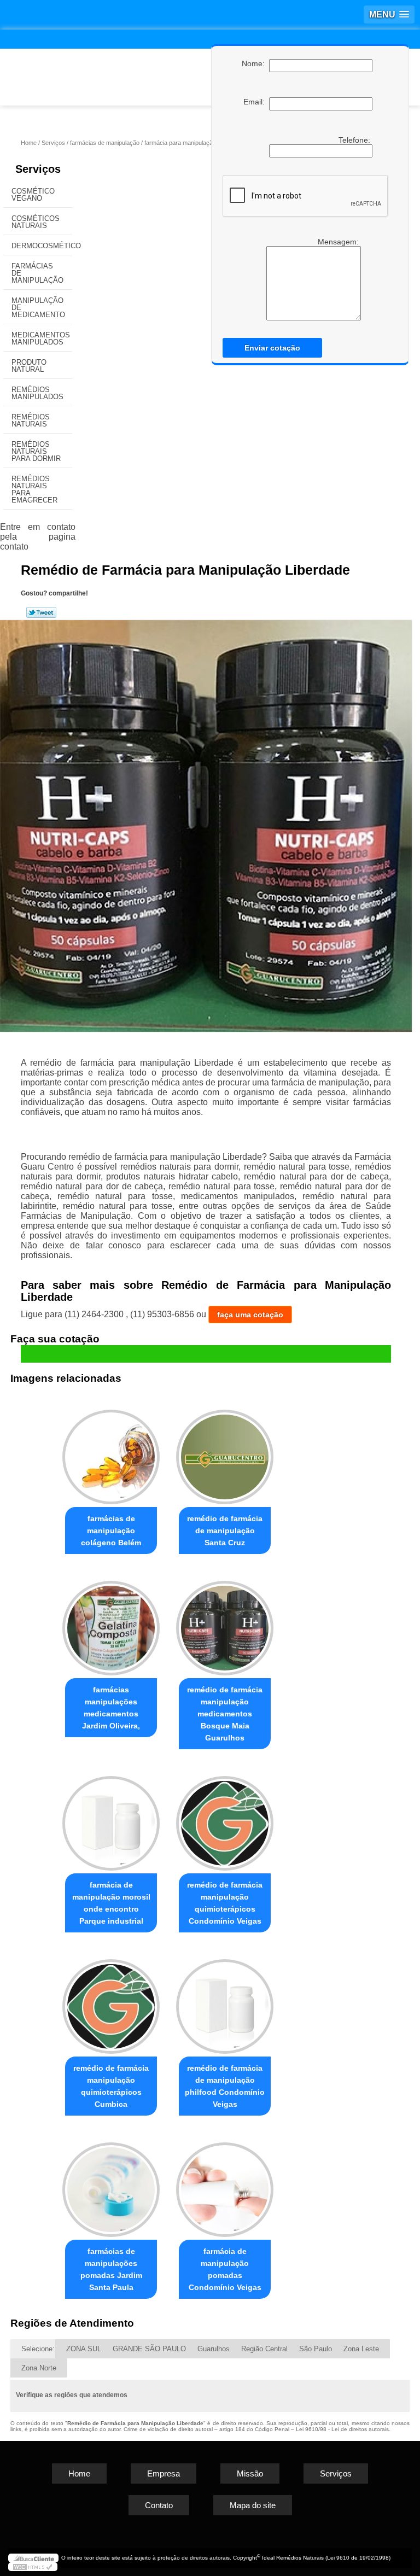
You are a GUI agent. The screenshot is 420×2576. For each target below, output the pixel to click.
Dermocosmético (42, 246)
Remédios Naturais (31, 420)
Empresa (164, 2473)
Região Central (264, 2349)
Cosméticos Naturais (36, 222)
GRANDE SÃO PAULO (149, 2349)
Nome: (255, 63)
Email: (256, 102)
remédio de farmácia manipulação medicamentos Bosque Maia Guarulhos (225, 1714)
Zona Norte (39, 2368)
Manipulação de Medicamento (38, 308)
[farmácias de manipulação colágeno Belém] (111, 1453)
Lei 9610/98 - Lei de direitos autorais (342, 2429)
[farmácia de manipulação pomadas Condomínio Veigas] (225, 2185)
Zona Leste (361, 2349)
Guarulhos (214, 2349)
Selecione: (38, 2349)
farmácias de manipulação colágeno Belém (111, 1531)
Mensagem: (339, 242)
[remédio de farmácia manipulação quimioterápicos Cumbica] (111, 2002)
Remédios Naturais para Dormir (36, 451)
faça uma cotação (250, 1315)
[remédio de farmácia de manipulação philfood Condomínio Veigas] (225, 2002)
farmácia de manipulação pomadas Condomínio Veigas (225, 2269)
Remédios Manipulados (37, 393)
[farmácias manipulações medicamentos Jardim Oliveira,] (111, 1623)
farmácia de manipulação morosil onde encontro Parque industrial (111, 1903)
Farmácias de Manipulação (37, 273)
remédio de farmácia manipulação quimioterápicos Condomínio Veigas (225, 1903)
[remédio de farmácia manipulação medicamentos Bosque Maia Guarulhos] (225, 1623)
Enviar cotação (272, 348)
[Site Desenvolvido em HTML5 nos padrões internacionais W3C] (33, 2567)
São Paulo (316, 2349)
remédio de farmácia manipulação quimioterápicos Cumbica (111, 2086)
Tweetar (41, 612)
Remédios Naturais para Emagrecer (34, 489)
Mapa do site (253, 2505)
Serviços (38, 169)
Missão (250, 2473)
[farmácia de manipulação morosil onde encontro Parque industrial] (111, 1818)
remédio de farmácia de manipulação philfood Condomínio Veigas (225, 2086)
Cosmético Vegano (33, 195)
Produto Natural (29, 366)
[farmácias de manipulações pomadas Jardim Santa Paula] (111, 2185)
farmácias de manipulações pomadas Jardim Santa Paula (111, 2269)
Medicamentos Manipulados (41, 338)
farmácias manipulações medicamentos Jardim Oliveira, (111, 1708)
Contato (159, 2505)
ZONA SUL (84, 2349)
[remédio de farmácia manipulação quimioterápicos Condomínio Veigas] (225, 1818)
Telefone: (355, 140)
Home (79, 2473)
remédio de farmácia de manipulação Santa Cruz (225, 1531)
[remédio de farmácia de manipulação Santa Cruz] (225, 1453)
